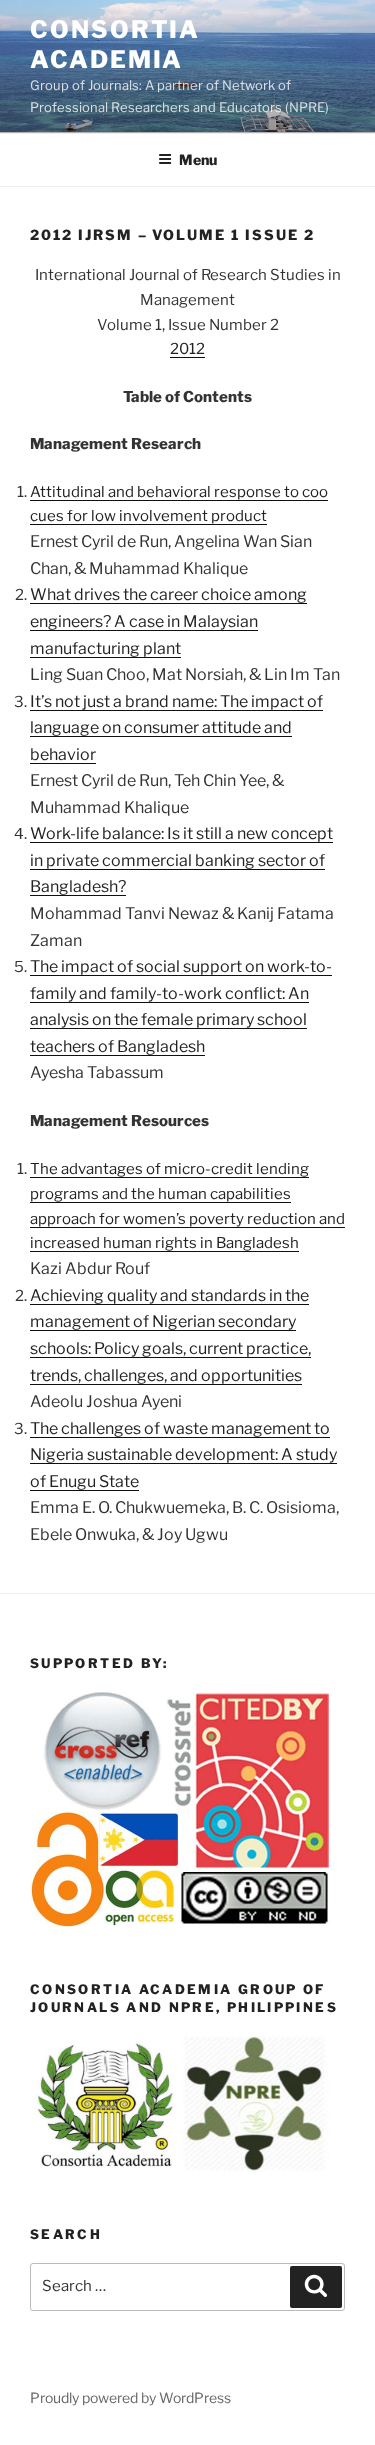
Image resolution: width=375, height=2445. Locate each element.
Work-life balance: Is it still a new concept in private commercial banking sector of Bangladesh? (181, 860)
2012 (187, 349)
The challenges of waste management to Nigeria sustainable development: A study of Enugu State (183, 1455)
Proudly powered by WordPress (130, 2397)
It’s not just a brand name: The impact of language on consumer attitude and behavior (176, 728)
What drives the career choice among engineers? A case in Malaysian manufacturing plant (168, 621)
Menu (198, 159)
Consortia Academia (115, 44)
